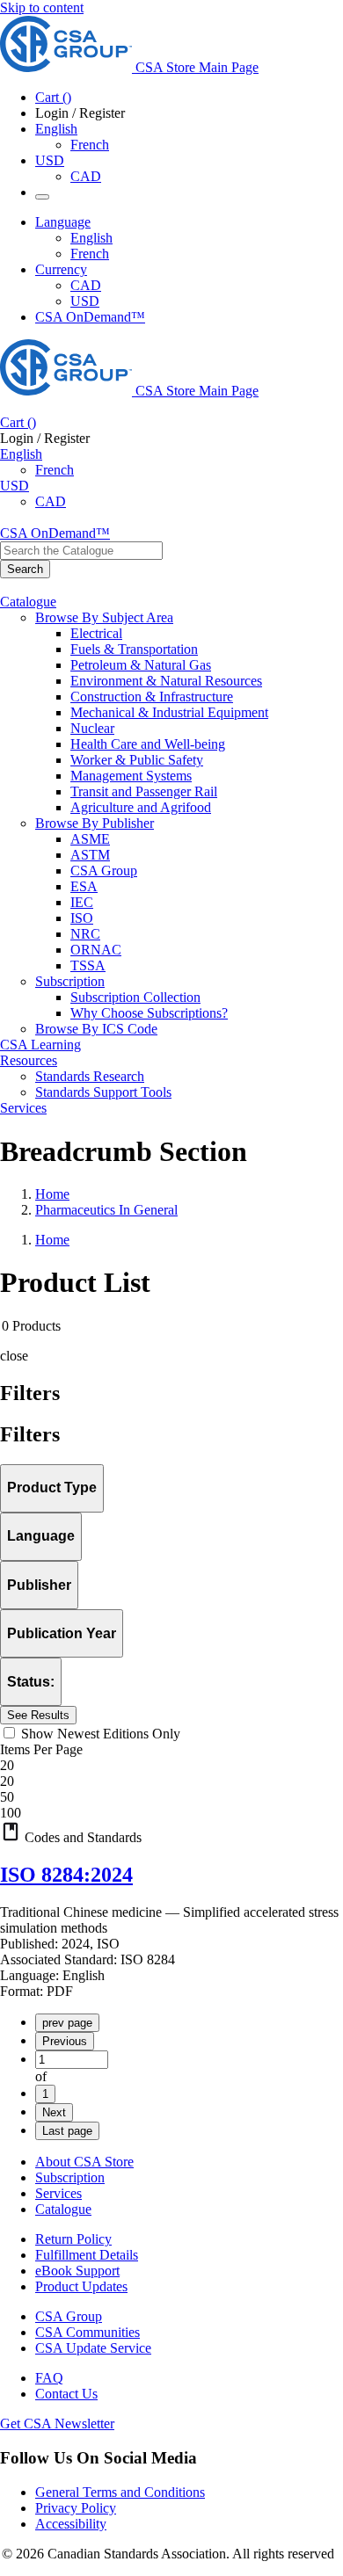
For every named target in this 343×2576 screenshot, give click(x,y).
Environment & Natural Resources (166, 681)
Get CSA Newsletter (57, 2424)
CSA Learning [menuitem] (40, 1045)
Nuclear (92, 728)
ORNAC (96, 950)
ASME (90, 839)
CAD (86, 176)
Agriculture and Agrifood (141, 807)
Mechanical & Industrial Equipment (169, 712)
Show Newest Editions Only (101, 1734)
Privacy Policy (76, 2508)
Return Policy (73, 2239)
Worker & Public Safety (137, 760)
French (90, 145)
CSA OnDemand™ (90, 317)
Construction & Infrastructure (152, 697)
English (91, 238)
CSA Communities (88, 2332)
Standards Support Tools (103, 1092)
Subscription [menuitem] (70, 981)
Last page (67, 2131)
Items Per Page (41, 1749)
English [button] (56, 129)
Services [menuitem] (23, 1108)
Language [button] (63, 222)
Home (52, 1194)
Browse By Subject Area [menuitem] (104, 617)
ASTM (90, 855)
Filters (30, 1434)
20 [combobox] (7, 1765)
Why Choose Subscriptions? (149, 1013)
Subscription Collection (135, 997)
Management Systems (131, 776)
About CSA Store (84, 2162)
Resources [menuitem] (29, 1060)
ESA (84, 886)
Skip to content (42, 7)
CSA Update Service (93, 2348)
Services (58, 2193)
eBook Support (77, 2271)
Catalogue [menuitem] (28, 602)
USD (50, 160)
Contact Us (66, 2394)
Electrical (96, 633)
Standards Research (90, 1076)
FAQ (49, 2378)
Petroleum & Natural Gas (141, 665)
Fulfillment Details (87, 2255)
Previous (65, 2041)
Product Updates (81, 2286)
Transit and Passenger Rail (144, 791)
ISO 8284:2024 (66, 1875)
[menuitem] (207, 634)
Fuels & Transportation (134, 649)
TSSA (88, 965)
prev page (67, 2023)
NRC (85, 934)
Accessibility (71, 2524)
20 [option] (7, 1781)
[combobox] (81, 551)
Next (54, 2112)
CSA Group (104, 871)
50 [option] (7, 1797)
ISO (82, 918)
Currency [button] (61, 269)
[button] (171, 1833)
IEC (82, 902)
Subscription (70, 2177)
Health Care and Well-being (148, 744)
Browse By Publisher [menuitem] (95, 823)
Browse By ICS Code (96, 1029)
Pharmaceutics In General (106, 1210)
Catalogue (63, 2209)
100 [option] (11, 1813)
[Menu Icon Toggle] (42, 197)
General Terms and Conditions (120, 2492)
